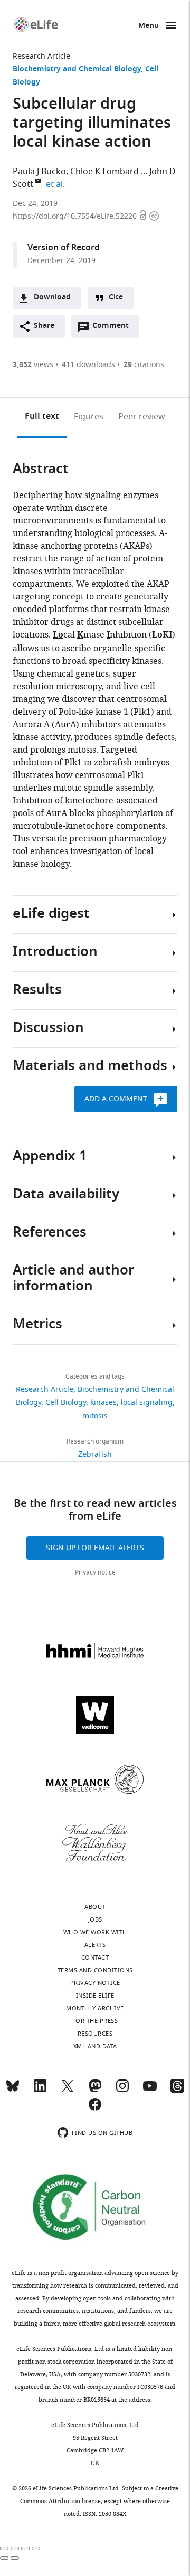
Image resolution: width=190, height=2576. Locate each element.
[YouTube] (150, 2091)
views (33, 365)
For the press (95, 2021)
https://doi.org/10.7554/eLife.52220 (76, 216)
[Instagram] (122, 2091)
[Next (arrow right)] (15, 2558)
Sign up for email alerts (95, 1548)
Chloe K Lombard (104, 172)
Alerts (95, 1945)
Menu (149, 26)
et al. (57, 184)
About (95, 1907)
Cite (116, 298)
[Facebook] (95, 2109)
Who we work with (95, 1932)
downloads (88, 365)
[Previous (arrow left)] (4, 2558)
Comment (114, 329)
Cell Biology (66, 1403)
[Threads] (177, 2091)
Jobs (95, 1919)
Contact (95, 1957)
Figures (89, 417)
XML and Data (95, 2046)
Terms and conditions (95, 1970)
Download (52, 298)
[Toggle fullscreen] (25, 2549)
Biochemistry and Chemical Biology (77, 69)
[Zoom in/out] (36, 2549)
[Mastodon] (95, 2091)
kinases (103, 1403)
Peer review (142, 417)
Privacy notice (95, 1572)
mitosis (95, 1416)
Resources (95, 2034)
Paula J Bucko (39, 172)
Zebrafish (95, 1454)
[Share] (15, 2549)
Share (44, 326)
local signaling (147, 1403)
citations (144, 365)
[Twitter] (68, 2091)
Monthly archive (95, 2008)
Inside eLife (95, 1996)
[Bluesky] (13, 2091)
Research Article (41, 56)
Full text (42, 417)
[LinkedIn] (40, 2091)
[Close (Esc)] (4, 2549)
